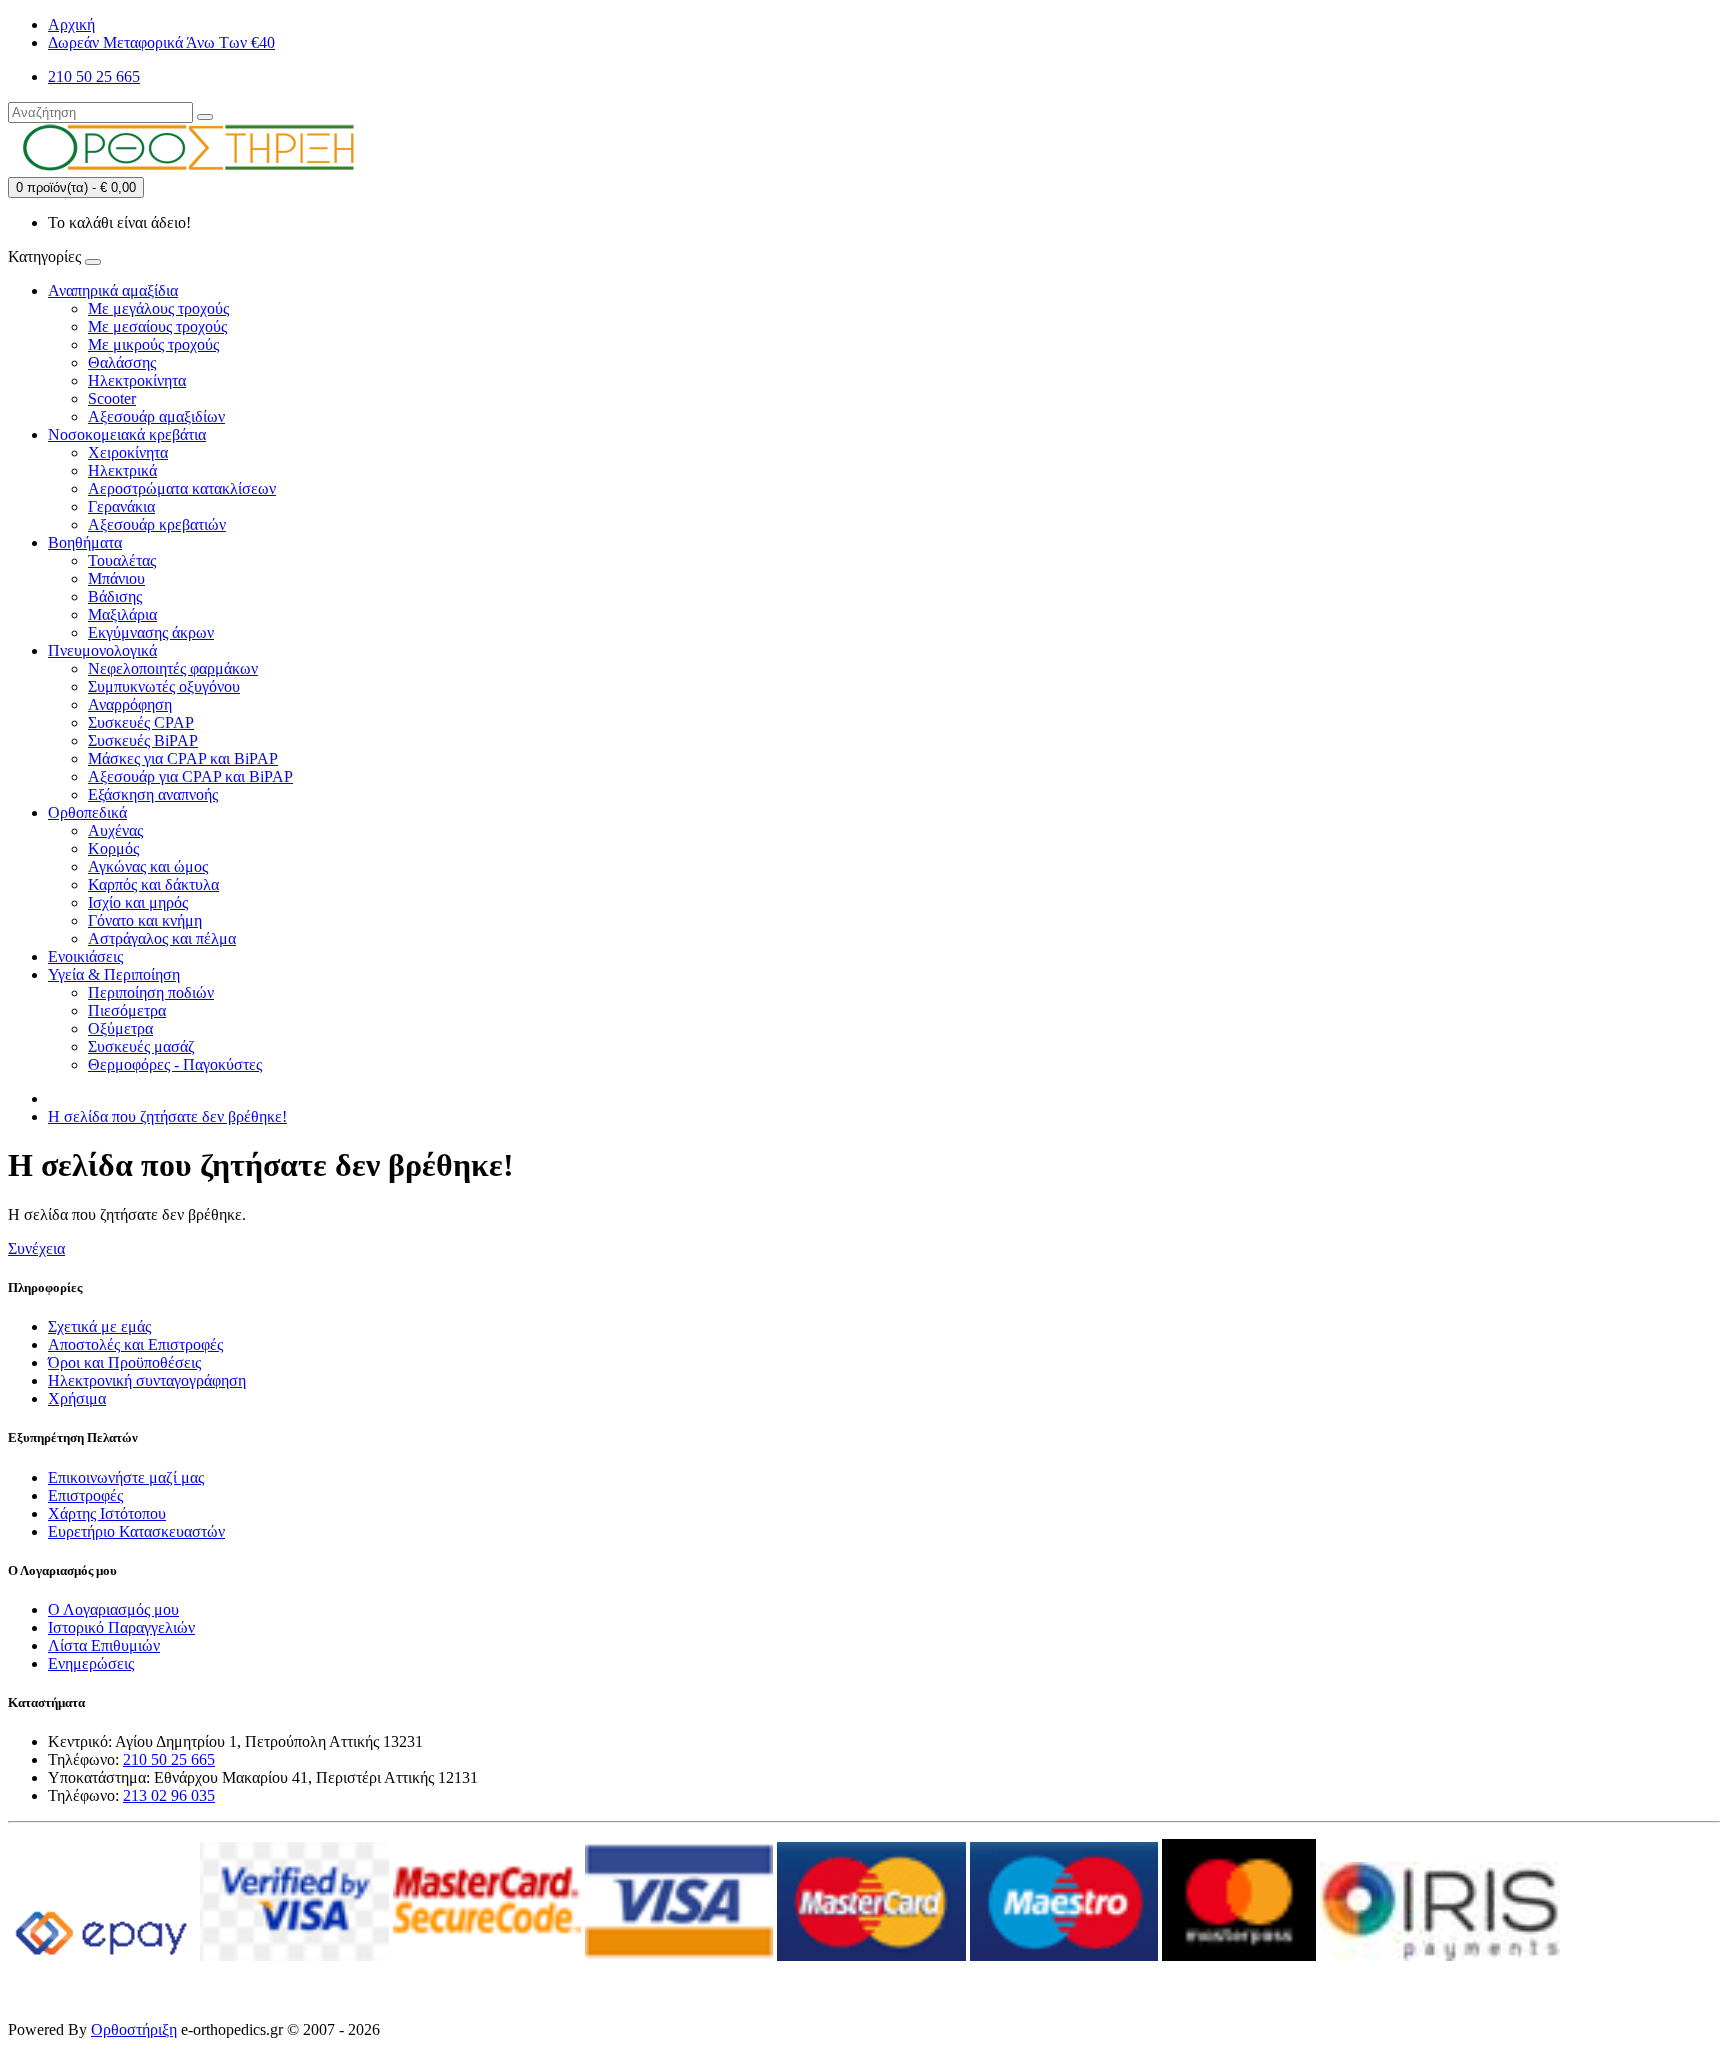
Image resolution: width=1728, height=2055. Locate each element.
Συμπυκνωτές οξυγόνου (164, 686)
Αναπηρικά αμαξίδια (113, 290)
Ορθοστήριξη (134, 2029)
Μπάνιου (116, 578)
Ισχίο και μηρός (138, 902)
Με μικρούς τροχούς (153, 344)
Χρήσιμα (77, 1398)
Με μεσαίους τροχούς (157, 326)
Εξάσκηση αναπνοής (153, 794)
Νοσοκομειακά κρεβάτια (127, 434)
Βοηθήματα (85, 542)
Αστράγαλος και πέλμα (162, 938)
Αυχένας (115, 830)
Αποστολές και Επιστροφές (135, 1344)
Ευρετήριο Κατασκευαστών (136, 1531)
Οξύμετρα (120, 1028)
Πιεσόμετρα (127, 1010)
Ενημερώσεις (91, 1663)
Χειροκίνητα (128, 452)
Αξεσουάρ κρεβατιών (157, 524)
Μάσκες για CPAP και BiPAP (183, 758)
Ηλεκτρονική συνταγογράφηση (147, 1380)
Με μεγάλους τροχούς (158, 308)
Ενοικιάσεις (85, 956)
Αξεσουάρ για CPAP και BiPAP (190, 776)
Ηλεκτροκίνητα (137, 380)
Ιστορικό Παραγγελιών (121, 1627)
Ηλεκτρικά (122, 470)
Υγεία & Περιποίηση (114, 974)
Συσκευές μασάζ (141, 1046)
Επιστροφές (85, 1495)
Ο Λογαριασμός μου (113, 1609)
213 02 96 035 (169, 1795)
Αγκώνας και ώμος (148, 866)
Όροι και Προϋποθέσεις (124, 1362)
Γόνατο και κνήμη (145, 920)
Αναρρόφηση (130, 704)
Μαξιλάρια (122, 614)
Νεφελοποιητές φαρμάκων (173, 668)
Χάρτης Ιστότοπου (107, 1513)
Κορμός (113, 848)
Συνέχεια (36, 1248)
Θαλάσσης (122, 362)
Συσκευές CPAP (141, 722)
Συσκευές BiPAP (143, 740)
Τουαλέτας (122, 560)
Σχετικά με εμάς (99, 1326)
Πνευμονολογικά (102, 650)
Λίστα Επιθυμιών (104, 1645)
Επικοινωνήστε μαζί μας (126, 1477)
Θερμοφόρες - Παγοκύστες (175, 1064)
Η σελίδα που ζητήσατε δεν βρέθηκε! (167, 1116)
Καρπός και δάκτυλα (153, 884)
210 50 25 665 (169, 1759)
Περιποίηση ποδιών (151, 992)
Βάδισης (115, 596)
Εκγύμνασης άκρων (151, 632)
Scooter (112, 398)
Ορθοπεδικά (87, 812)
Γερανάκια (121, 506)
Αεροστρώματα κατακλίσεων (182, 488)
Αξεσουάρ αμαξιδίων (156, 416)
